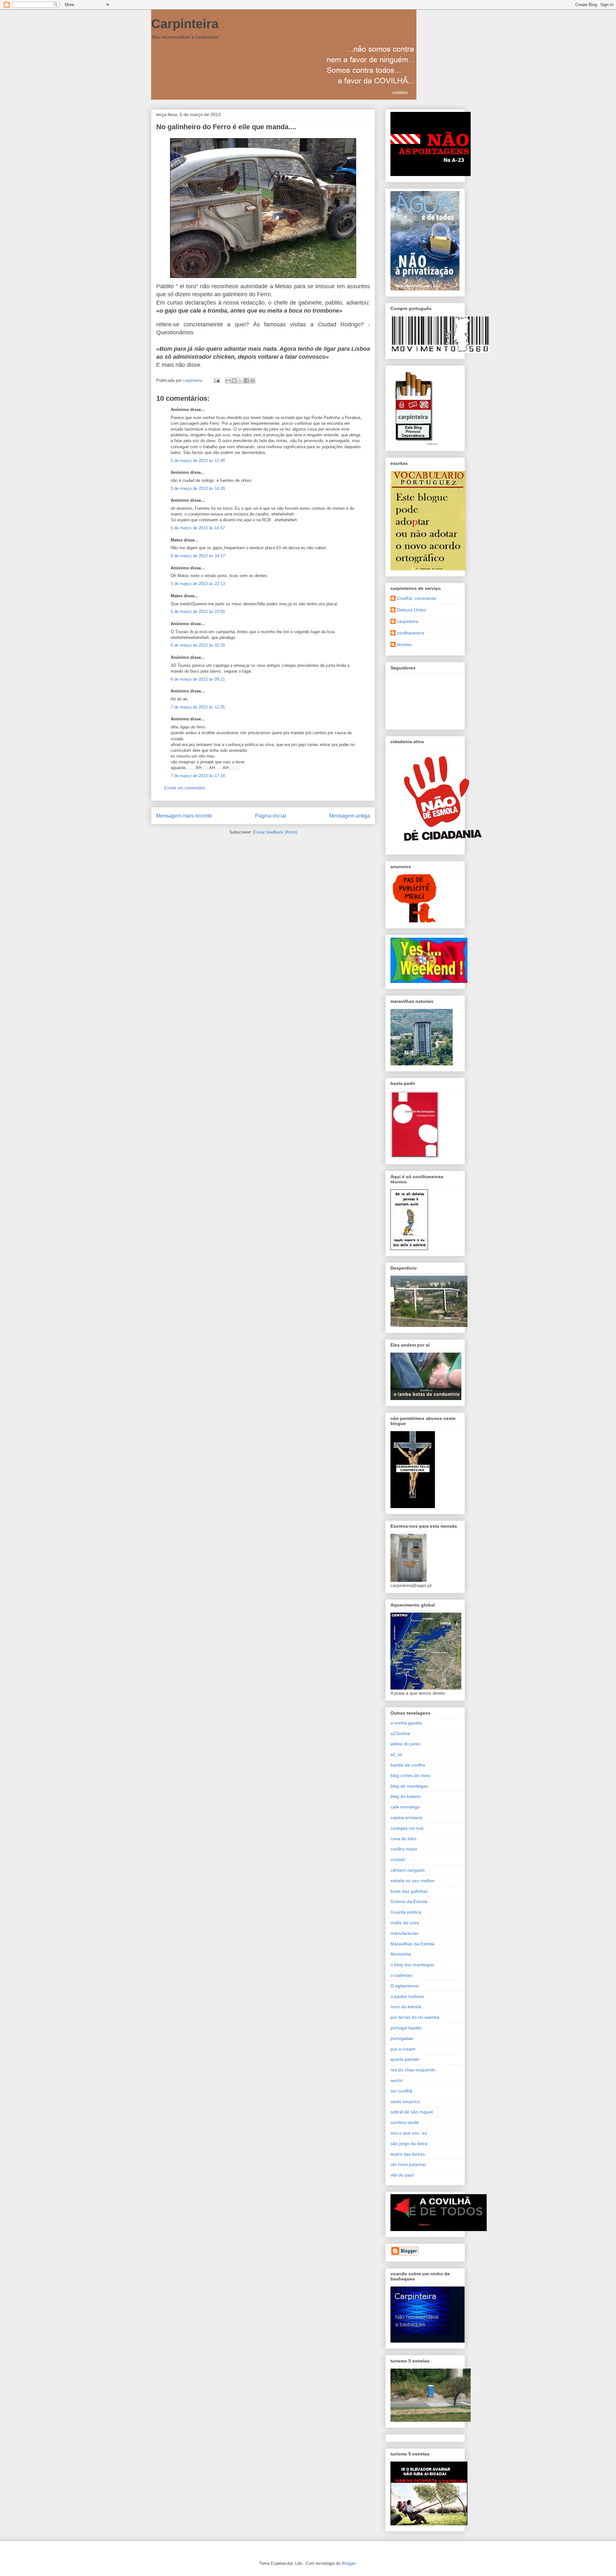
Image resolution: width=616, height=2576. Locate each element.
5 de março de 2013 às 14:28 (198, 488)
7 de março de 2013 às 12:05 (198, 707)
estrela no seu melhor (413, 1881)
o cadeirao (401, 1975)
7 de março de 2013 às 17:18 (198, 776)
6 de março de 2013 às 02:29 (198, 645)
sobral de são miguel (412, 2112)
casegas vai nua (407, 1828)
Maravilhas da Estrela (412, 1944)
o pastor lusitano (407, 1996)
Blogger (349, 2563)
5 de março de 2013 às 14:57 (198, 528)
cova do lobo (403, 1839)
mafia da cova (405, 1923)
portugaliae (402, 2038)
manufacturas (404, 1933)
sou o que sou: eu (409, 2133)
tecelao (404, 644)
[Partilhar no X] (240, 381)
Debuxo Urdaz (411, 610)
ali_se (396, 1754)
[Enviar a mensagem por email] (228, 381)
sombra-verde (405, 2122)
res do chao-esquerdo (413, 2070)
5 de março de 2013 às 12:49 (198, 461)
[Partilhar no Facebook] (246, 381)
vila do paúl (402, 2175)
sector (397, 2080)
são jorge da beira (409, 2144)
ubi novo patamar (408, 2164)
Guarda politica (406, 1912)
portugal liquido (406, 2028)
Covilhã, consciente (417, 598)
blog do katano (406, 1796)
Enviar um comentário (185, 788)
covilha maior (404, 1849)
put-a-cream (403, 2049)
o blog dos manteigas (412, 1965)
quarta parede (405, 2059)
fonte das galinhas (409, 1891)
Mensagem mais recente (184, 816)
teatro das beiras (408, 2154)
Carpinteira (185, 24)
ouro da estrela (406, 2007)
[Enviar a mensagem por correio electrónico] (216, 380)
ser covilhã (401, 2091)
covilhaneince (411, 633)
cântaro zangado (408, 1870)
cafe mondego (405, 1807)
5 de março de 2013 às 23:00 (198, 612)
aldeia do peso (405, 1744)
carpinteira (408, 621)
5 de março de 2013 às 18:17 (198, 556)
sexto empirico (405, 2102)
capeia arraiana (406, 1817)
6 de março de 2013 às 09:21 (198, 679)
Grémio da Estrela (409, 1901)
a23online (400, 1733)
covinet (398, 1859)
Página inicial (271, 816)
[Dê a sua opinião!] (234, 381)
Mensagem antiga (350, 816)
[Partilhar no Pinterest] (252, 381)
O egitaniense (405, 1986)
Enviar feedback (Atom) (275, 832)
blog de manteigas (409, 1786)
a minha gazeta (406, 1723)
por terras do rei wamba (415, 2017)
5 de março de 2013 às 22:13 (198, 584)
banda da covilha (408, 1765)
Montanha (401, 1954)
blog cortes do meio (411, 1775)
